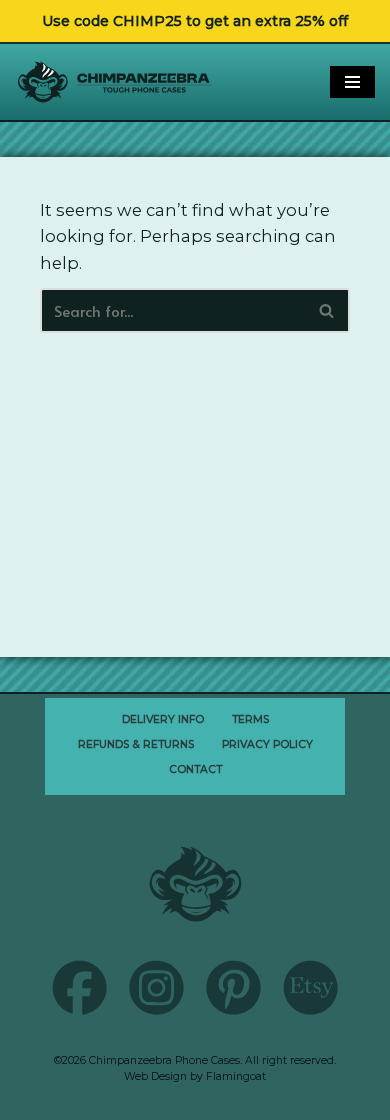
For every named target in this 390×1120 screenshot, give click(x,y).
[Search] (327, 310)
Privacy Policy (267, 744)
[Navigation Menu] (352, 82)
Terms (250, 719)
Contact (195, 769)
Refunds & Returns (136, 744)
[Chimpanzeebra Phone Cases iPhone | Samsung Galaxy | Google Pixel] (115, 81)
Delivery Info (163, 719)
